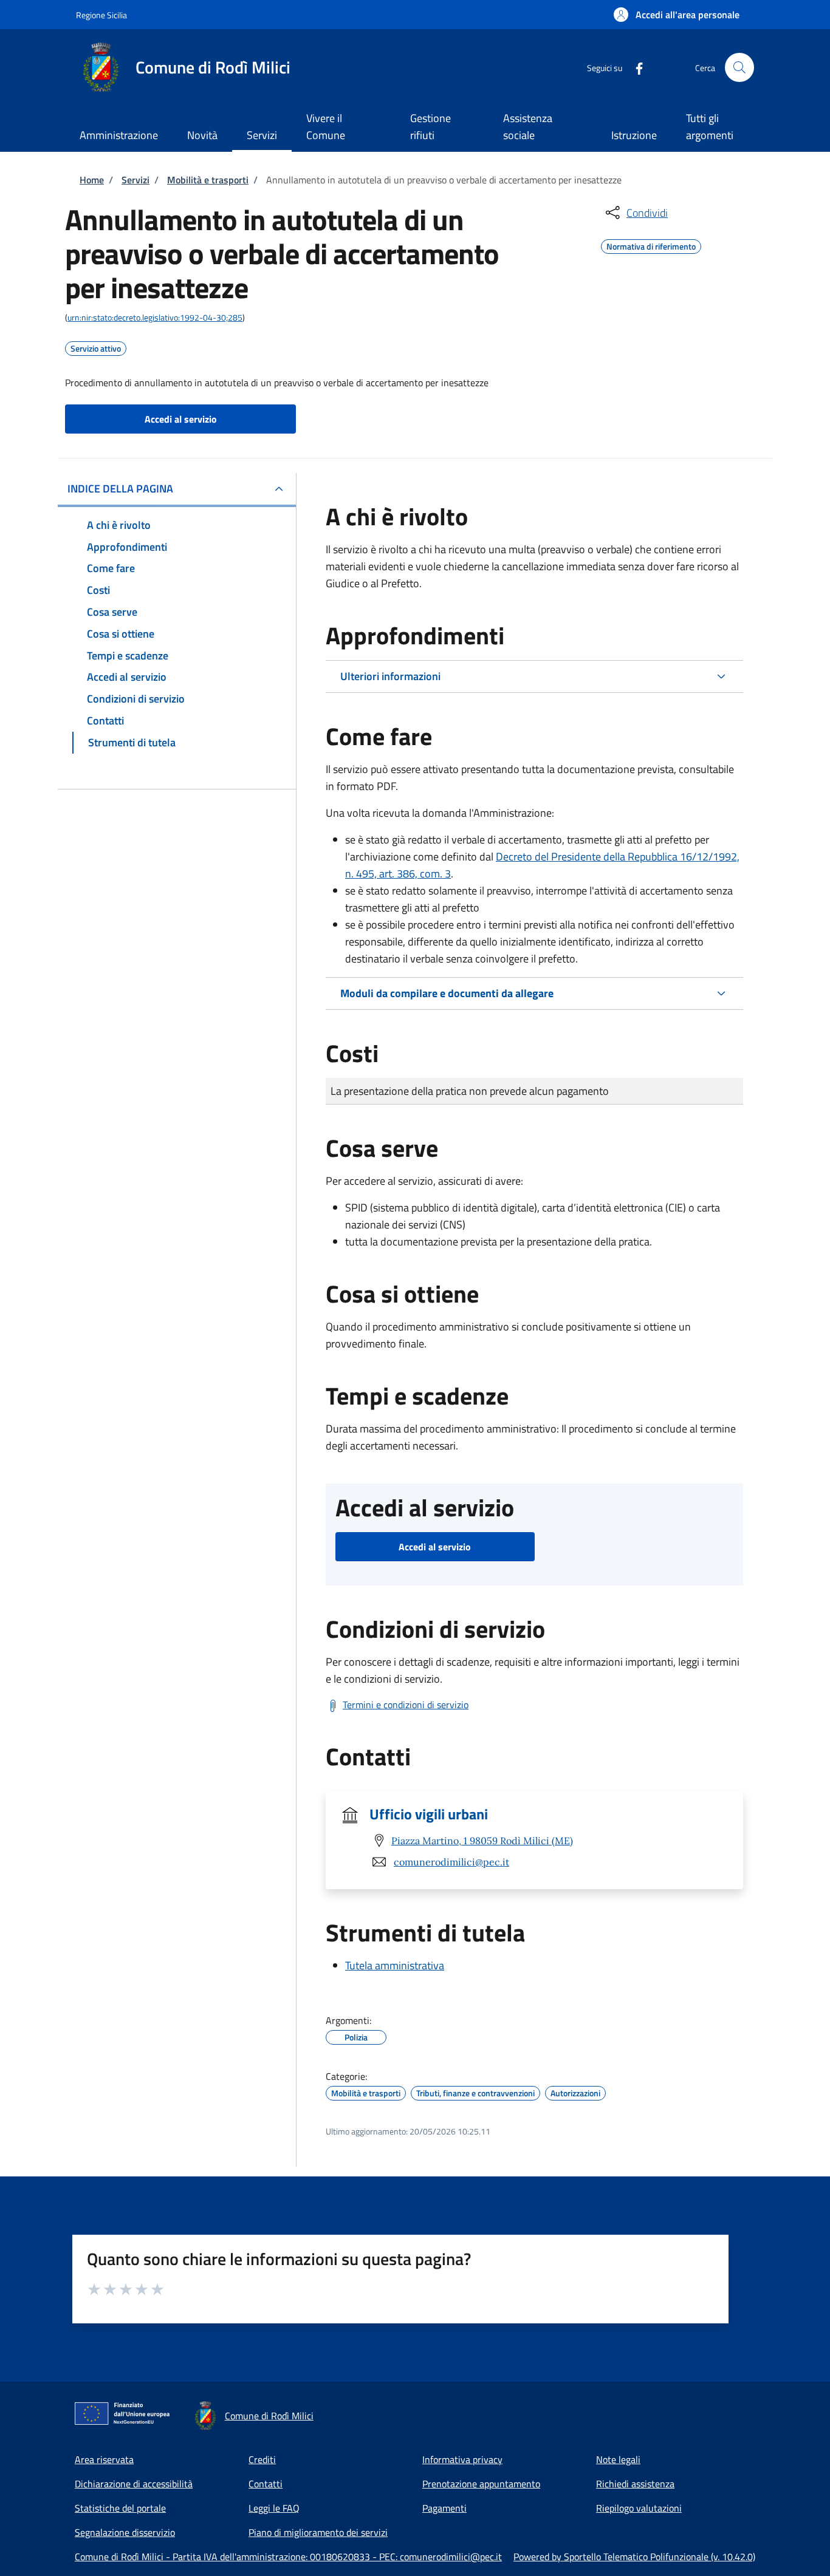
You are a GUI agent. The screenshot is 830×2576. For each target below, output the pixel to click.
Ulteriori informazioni (390, 676)
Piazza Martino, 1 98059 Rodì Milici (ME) (482, 1841)
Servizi (135, 180)
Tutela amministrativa (395, 1965)
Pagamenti (444, 2508)
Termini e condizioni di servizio (406, 1705)
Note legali (618, 2459)
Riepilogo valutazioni (639, 2508)
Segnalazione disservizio (125, 2532)
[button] (677, 15)
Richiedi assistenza (635, 2484)
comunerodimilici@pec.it (451, 1862)
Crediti (262, 2459)
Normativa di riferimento (651, 245)
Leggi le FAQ (274, 2508)
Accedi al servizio (181, 419)
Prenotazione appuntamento (481, 2484)
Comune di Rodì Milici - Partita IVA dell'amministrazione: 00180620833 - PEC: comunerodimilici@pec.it (288, 2557)
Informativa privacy (462, 2459)
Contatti (266, 2484)
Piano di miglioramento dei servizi (318, 2532)
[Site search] (739, 67)
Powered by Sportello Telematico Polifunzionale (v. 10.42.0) (634, 2557)
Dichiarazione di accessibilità (134, 2484)
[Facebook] (634, 67)
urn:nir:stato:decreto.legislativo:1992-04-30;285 (155, 317)
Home (92, 180)
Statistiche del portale (120, 2508)
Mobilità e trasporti (208, 180)
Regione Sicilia (101, 15)
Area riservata (104, 2459)
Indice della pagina (120, 489)
